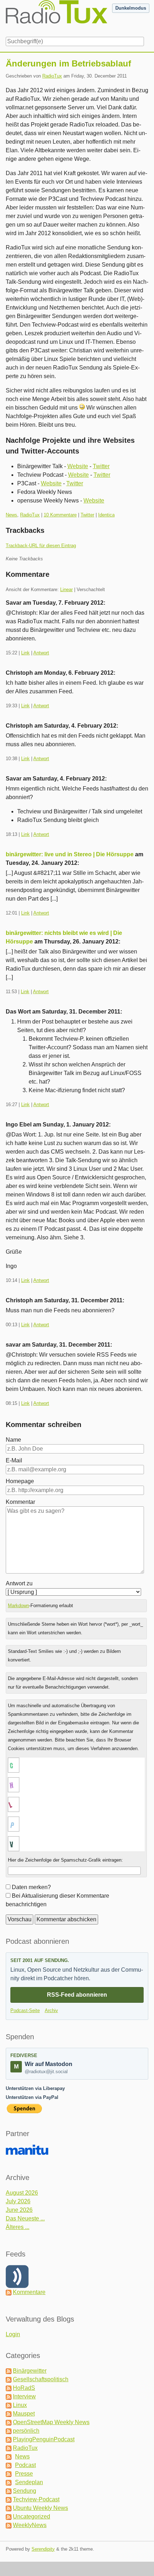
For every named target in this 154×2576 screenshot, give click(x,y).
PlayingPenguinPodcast (44, 2439)
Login (13, 2334)
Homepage (20, 1481)
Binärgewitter (30, 2371)
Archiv (51, 2010)
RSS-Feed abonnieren (77, 1995)
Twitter (101, 466)
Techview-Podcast (36, 2499)
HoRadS (24, 2388)
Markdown (18, 1606)
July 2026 (18, 2201)
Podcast (25, 2465)
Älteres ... (18, 2227)
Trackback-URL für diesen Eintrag (41, 546)
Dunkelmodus (131, 8)
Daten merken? (31, 1887)
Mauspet (24, 2414)
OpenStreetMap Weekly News (51, 2422)
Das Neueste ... (25, 2218)
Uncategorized (32, 2516)
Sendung (25, 2491)
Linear (66, 589)
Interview (24, 2396)
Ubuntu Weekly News (40, 2508)
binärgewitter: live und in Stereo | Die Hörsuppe (70, 854)
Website (78, 466)
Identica (106, 515)
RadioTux (52, 76)
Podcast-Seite (25, 2010)
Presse (24, 2474)
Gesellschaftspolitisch (41, 2379)
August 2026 (22, 2193)
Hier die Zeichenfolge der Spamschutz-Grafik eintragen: (65, 1860)
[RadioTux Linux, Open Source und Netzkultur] (6, 17)
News (11, 515)
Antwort (41, 653)
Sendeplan (29, 2482)
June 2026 (19, 2210)
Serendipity (43, 2549)
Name (13, 1440)
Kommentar (20, 1502)
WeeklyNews (30, 2525)
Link (25, 653)
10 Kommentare (60, 515)
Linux (20, 2405)
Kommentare (29, 2292)
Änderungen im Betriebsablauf (68, 63)
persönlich (26, 2431)
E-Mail (14, 1460)
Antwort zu (19, 1583)
